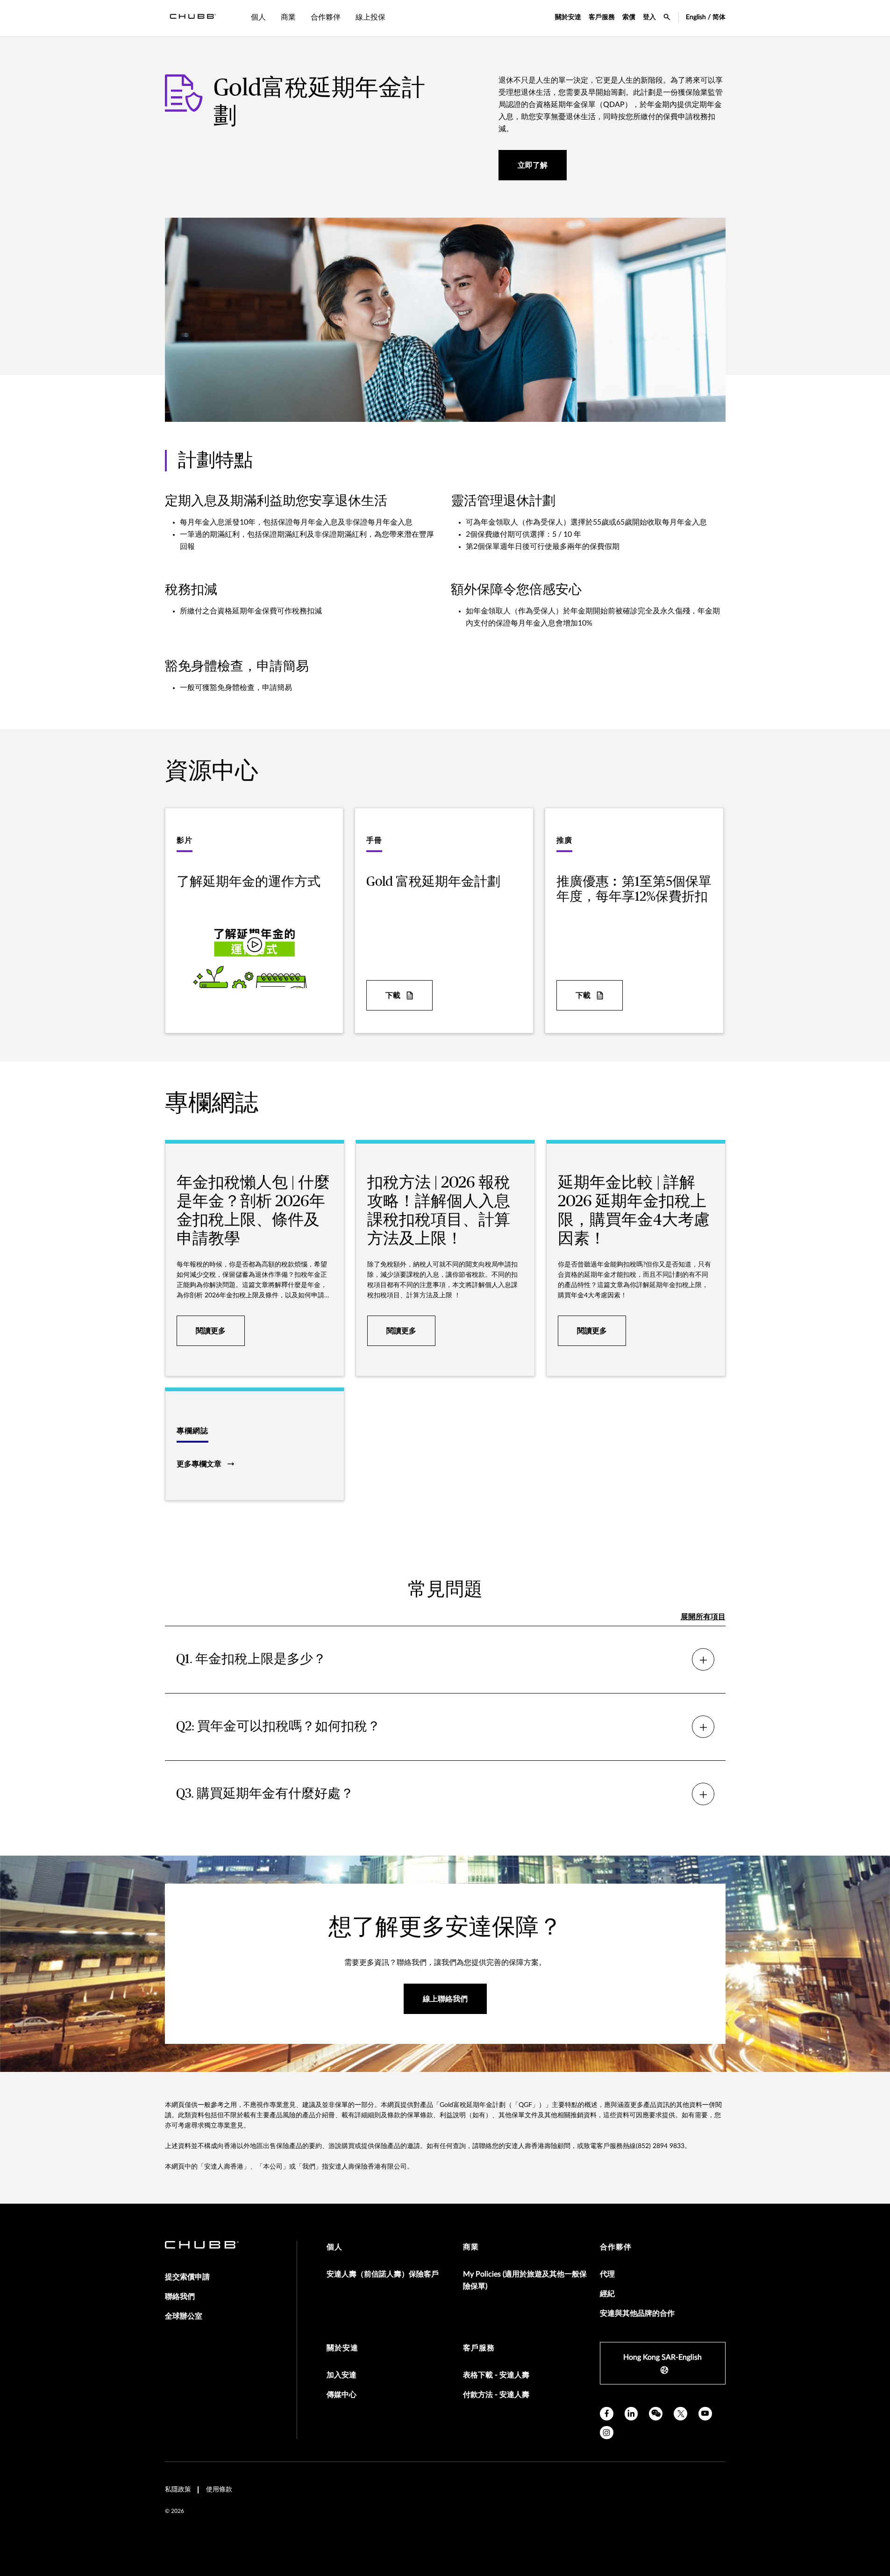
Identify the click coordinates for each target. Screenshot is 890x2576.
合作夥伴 (616, 2247)
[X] (680, 2414)
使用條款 (219, 2490)
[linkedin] (631, 2414)
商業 (471, 2247)
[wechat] (656, 2414)
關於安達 (568, 17)
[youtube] (705, 2414)
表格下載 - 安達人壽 (496, 2375)
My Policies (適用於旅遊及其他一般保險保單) (525, 2280)
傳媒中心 (342, 2395)
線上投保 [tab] (370, 17)
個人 (335, 2247)
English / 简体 (706, 17)
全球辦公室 (184, 2316)
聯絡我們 (180, 2297)
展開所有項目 (703, 1617)
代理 (607, 2274)
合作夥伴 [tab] (326, 17)
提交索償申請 (187, 2277)
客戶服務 (602, 17)
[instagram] (607, 2433)
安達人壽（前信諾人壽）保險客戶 (383, 2274)
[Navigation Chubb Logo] (193, 18)
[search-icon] (667, 18)
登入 (649, 17)
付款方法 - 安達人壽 (496, 2395)
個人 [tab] (258, 17)
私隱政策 (178, 2490)
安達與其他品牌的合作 (637, 2313)
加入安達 (342, 2375)
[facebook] (607, 2414)
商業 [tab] (288, 17)
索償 (629, 17)
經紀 (607, 2294)
